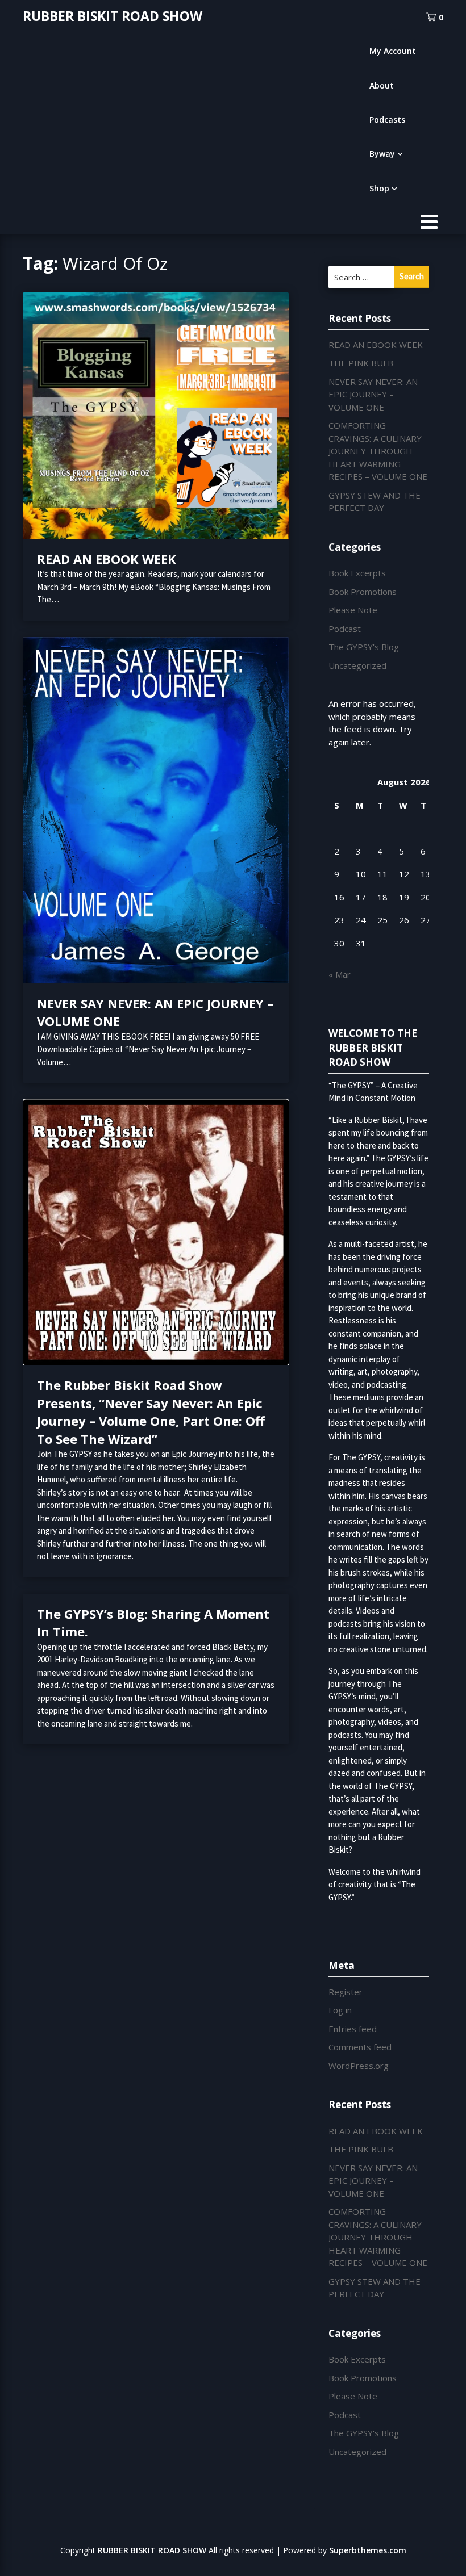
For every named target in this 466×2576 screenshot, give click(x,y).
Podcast (345, 629)
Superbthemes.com (368, 2550)
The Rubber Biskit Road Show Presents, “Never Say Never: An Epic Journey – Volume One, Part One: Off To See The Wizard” (151, 1412)
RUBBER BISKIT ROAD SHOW (113, 16)
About (382, 85)
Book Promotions (363, 592)
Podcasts (387, 120)
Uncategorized (357, 665)
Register (346, 1992)
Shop (379, 188)
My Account (393, 51)
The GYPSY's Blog (364, 647)
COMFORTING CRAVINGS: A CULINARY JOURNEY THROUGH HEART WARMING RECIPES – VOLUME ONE (378, 451)
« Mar (340, 974)
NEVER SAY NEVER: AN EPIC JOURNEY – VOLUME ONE (373, 394)
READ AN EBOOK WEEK (107, 559)
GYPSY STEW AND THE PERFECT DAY (375, 502)
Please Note (353, 610)
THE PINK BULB (361, 363)
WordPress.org (359, 2066)
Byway (382, 154)
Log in (340, 2010)
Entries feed (353, 2029)
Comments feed (360, 2047)
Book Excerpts (357, 573)
